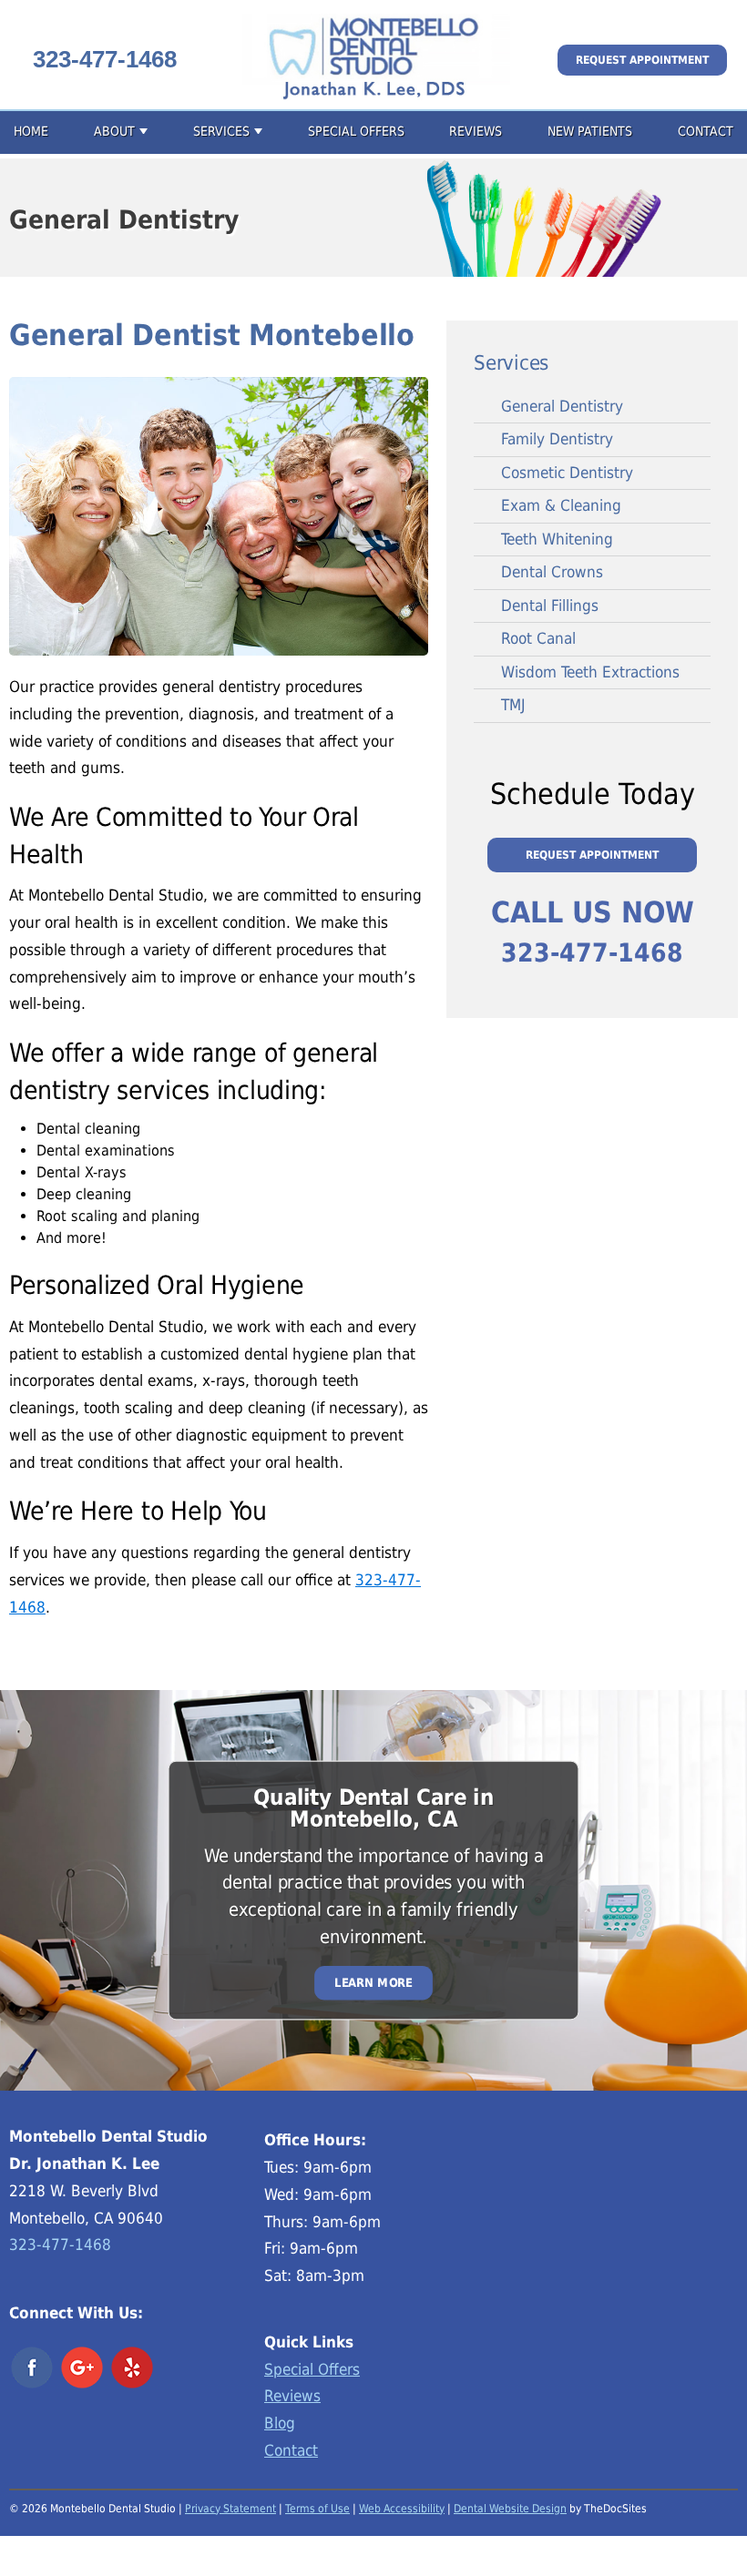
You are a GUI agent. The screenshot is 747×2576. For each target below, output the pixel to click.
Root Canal (538, 638)
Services (221, 131)
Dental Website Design (510, 2509)
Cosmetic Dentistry (567, 473)
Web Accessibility (402, 2509)
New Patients (590, 131)
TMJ (513, 705)
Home (31, 131)
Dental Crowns (552, 572)
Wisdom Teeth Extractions (590, 672)
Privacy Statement (230, 2509)
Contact (706, 131)
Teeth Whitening (557, 539)
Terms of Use (317, 2509)
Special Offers (356, 131)
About (114, 131)
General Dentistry (562, 406)
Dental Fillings (550, 606)
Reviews (476, 131)
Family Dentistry (557, 439)
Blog (280, 2423)
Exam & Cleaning (561, 505)
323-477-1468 (105, 59)
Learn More (373, 1983)
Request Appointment (642, 60)
